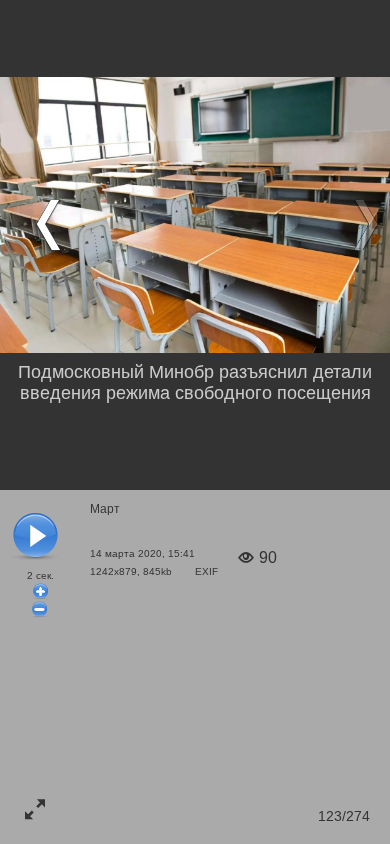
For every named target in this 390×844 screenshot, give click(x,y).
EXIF (206, 571)
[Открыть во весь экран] (35, 809)
